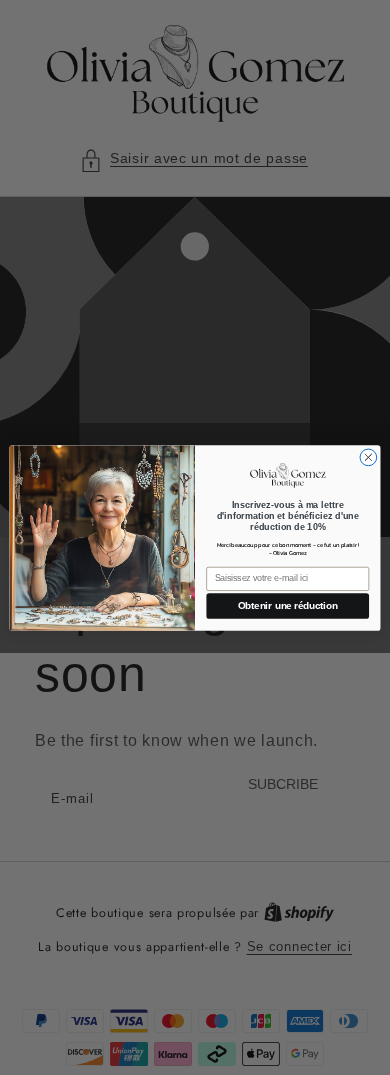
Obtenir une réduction (288, 605)
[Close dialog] (368, 457)
